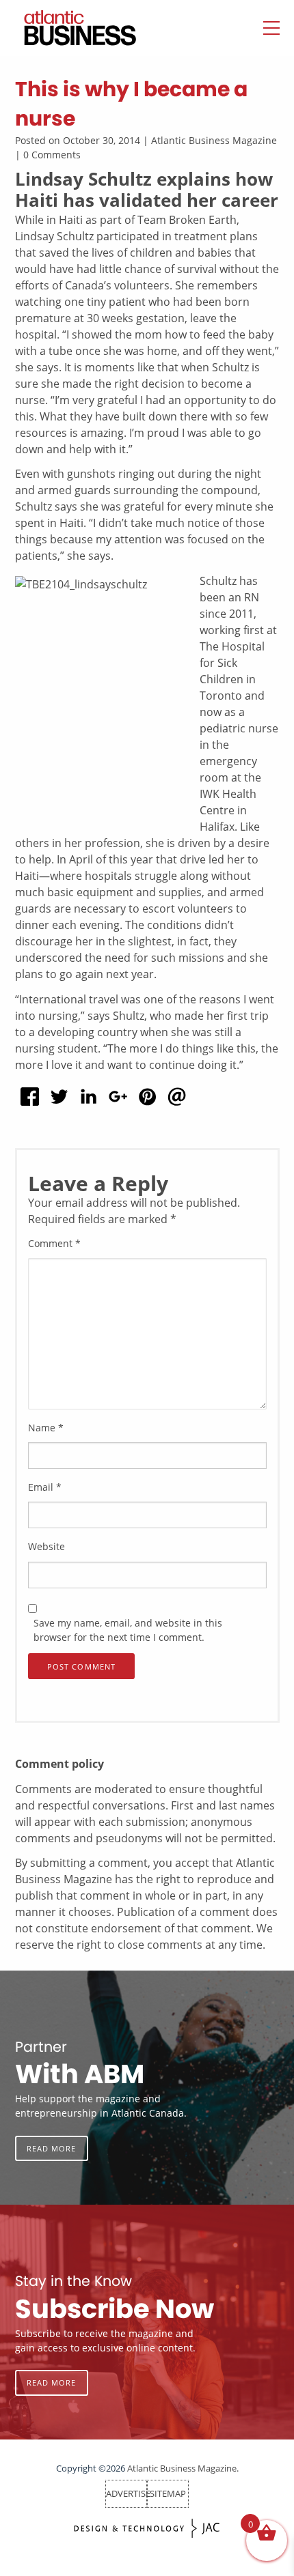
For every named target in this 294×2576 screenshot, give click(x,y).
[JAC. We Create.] (147, 2529)
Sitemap (168, 2493)
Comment (54, 1243)
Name (46, 1428)
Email (45, 1487)
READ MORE (51, 2148)
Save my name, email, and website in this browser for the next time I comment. (128, 1630)
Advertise (128, 2493)
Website (46, 1546)
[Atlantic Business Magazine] (66, 28)
